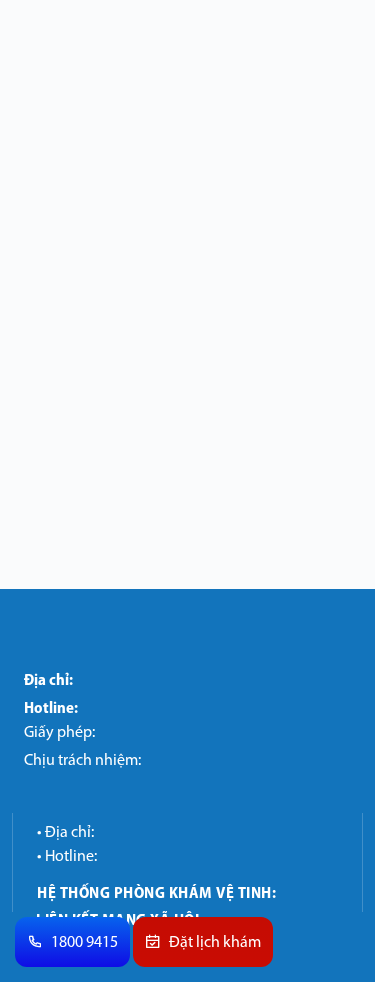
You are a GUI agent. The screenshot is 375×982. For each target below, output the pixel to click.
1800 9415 (84, 943)
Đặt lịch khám (215, 943)
